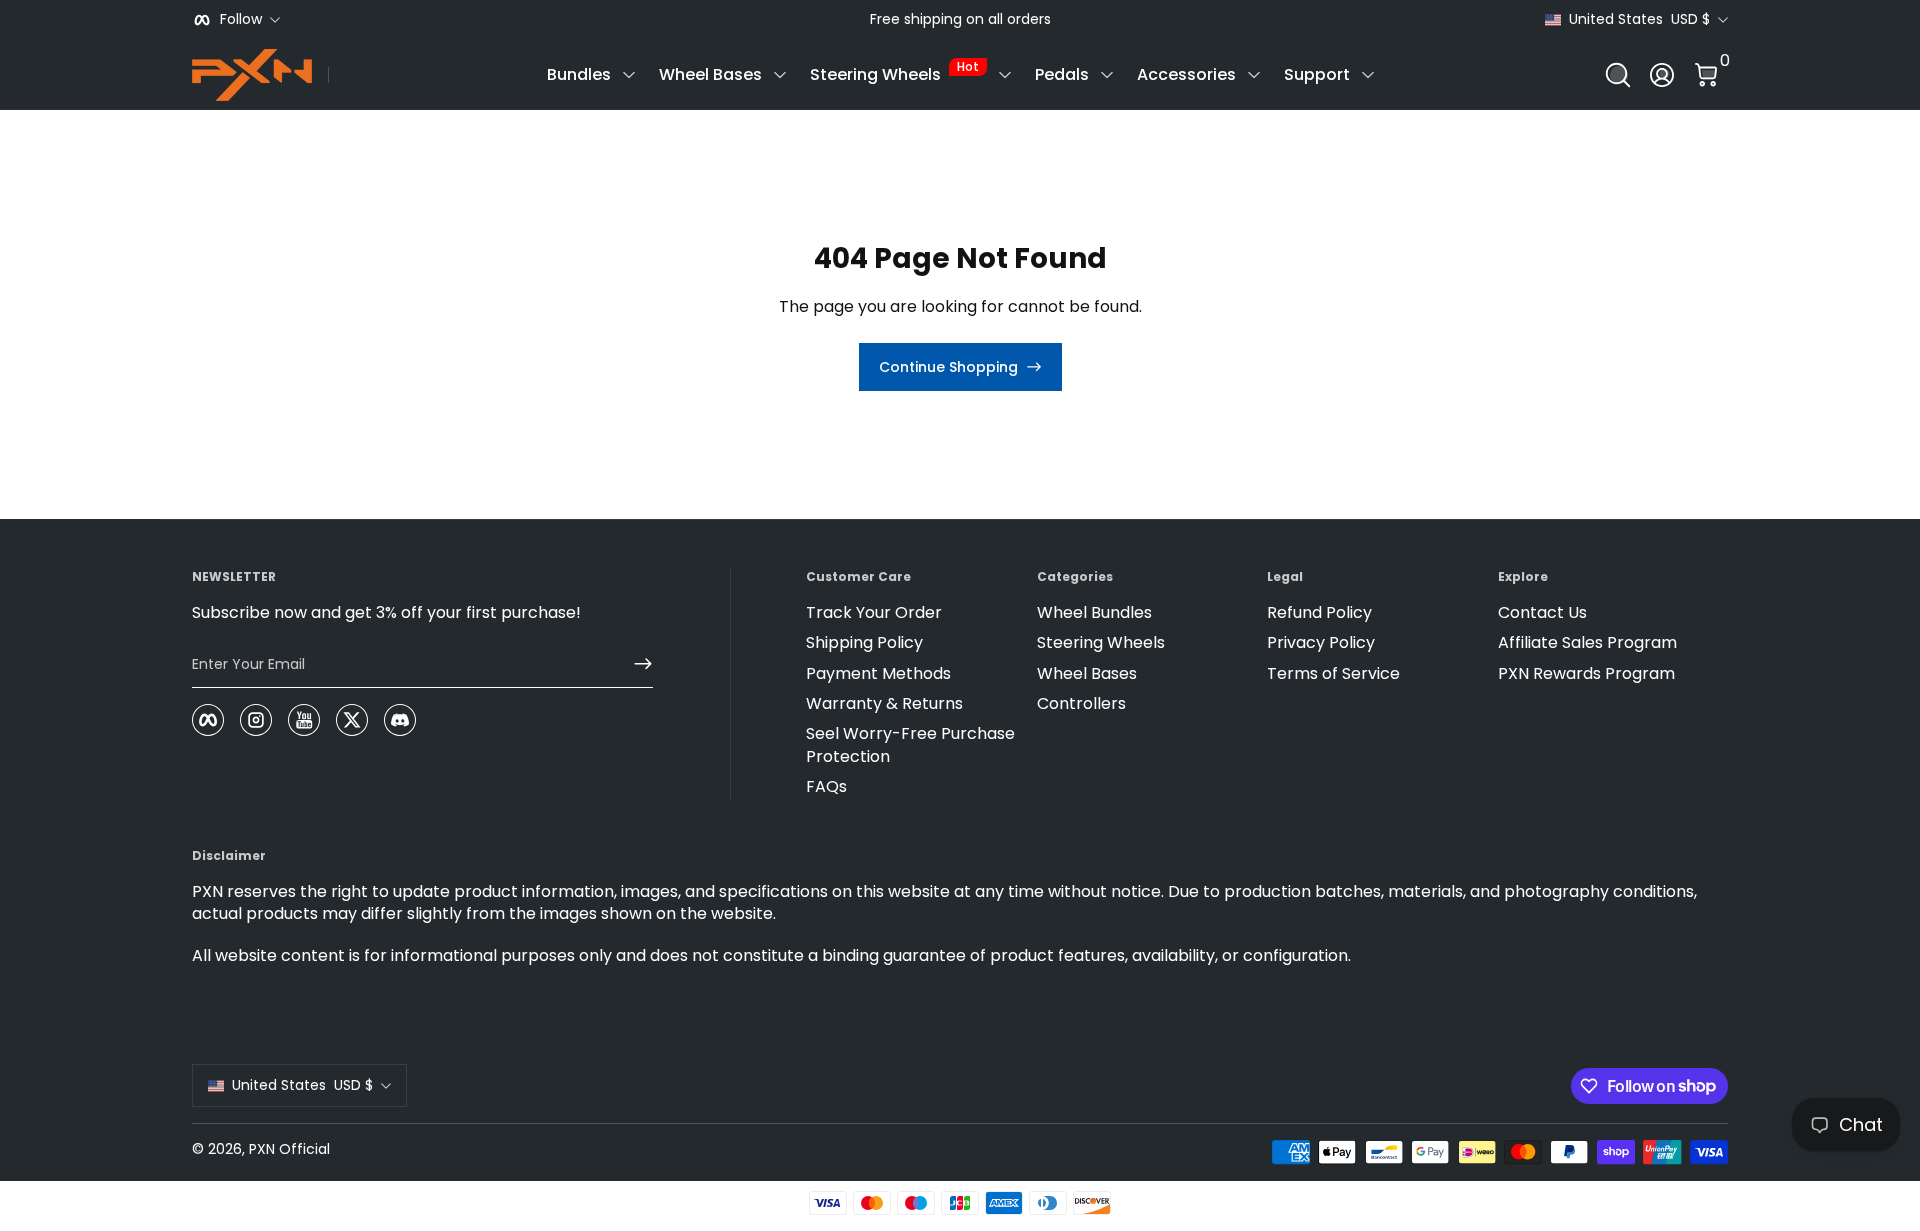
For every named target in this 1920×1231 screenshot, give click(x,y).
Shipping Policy (864, 643)
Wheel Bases (710, 74)
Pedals (1062, 74)
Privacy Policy (1321, 643)
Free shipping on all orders (960, 19)
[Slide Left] (854, 20)
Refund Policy (1319, 613)
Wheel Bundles (1094, 613)
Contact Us (1542, 613)
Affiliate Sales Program (1587, 643)
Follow (241, 19)
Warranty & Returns (884, 704)
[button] (1618, 75)
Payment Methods (878, 674)
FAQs (826, 787)
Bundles (579, 74)
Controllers (1081, 704)
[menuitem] (913, 613)
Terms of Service (1333, 674)
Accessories (1186, 74)
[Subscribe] (635, 664)
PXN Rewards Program (1586, 674)
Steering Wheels (894, 72)
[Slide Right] (1067, 20)
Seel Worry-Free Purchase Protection (910, 745)
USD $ (1639, 19)
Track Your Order (874, 613)
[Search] (1618, 75)
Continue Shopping (948, 367)
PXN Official (289, 1149)
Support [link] (1317, 74)
